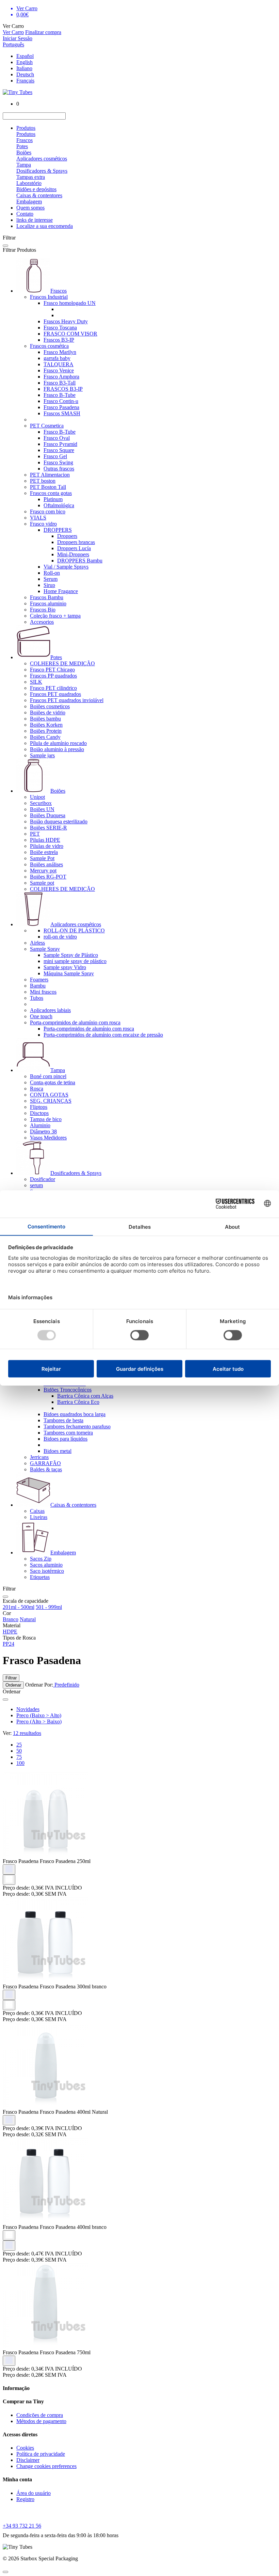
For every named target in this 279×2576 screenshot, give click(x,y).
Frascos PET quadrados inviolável (67, 700)
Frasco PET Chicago (52, 670)
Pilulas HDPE (45, 840)
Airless (37, 943)
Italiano (24, 68)
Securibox (41, 803)
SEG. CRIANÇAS (51, 1101)
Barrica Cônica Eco (78, 1402)
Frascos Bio (43, 610)
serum (36, 1185)
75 (19, 1757)
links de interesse (35, 220)
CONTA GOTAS (49, 1095)
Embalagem (29, 201)
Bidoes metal (58, 1451)
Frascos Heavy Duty (66, 321)
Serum (51, 579)
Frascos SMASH (62, 413)
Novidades (28, 1709)
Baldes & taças (46, 1469)
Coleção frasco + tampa (55, 616)
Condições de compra (40, 2415)
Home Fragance (61, 591)
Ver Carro (13, 32)
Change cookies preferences (46, 2466)
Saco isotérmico (47, 1571)
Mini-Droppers (73, 554)
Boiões (24, 152)
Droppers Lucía (74, 548)
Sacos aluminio (46, 1565)
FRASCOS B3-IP (63, 389)
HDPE (10, 1632)
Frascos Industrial (49, 297)
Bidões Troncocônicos (68, 1390)
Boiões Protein (46, 731)
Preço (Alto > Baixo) (39, 1721)
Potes (22, 146)
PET (35, 834)
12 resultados (27, 1733)
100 (20, 1763)
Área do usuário (34, 2493)
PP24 (9, 1644)
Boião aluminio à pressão (57, 749)
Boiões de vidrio (48, 712)
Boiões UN (42, 809)
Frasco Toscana (60, 328)
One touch (41, 1016)
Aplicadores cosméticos (42, 159)
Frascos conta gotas (51, 493)
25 (19, 1745)
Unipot (37, 797)
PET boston (43, 481)
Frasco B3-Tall (60, 383)
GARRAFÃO (45, 1463)
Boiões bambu (45, 719)
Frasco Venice (59, 370)
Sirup (49, 585)
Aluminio (40, 1125)
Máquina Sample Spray (69, 973)
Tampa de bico (46, 1119)
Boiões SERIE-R (48, 828)
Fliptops (39, 1107)
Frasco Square (59, 450)
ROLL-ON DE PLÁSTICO (74, 930)
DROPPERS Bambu (80, 561)
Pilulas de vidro (47, 846)
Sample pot (42, 883)
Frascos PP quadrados (53, 676)
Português (13, 44)
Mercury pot (43, 871)
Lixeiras (39, 1517)
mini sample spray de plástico (75, 961)
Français (25, 81)
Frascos (24, 140)
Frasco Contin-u (61, 401)
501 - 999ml (49, 1607)
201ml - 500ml (19, 1607)
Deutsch (25, 74)
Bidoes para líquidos (65, 1439)
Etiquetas (40, 1577)
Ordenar (13, 1685)
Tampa (24, 165)
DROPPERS (58, 530)
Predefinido (66, 1685)
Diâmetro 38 (43, 1131)
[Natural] (9, 1869)
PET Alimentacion (50, 475)
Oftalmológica (59, 505)
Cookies (25, 2448)
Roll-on (52, 573)
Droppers (67, 536)
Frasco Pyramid (60, 444)
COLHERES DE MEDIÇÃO (62, 663)
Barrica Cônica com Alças (85, 1396)
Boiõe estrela (44, 852)
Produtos (26, 128)
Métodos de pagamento (41, 2421)
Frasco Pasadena (61, 407)
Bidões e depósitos (36, 189)
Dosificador (43, 1179)
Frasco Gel (55, 456)
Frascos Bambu (47, 597)
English (24, 62)
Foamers (39, 980)
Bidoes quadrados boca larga (75, 1414)
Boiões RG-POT (48, 877)
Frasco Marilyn (60, 352)
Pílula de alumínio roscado (58, 743)
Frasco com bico (48, 511)
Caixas (37, 1511)
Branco (11, 1619)
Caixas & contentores (39, 195)
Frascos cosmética (49, 346)
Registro (25, 2499)
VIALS (38, 518)
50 (19, 1751)
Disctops (39, 1113)
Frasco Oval (57, 438)
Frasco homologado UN (70, 303)
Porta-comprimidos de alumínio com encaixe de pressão (103, 1035)
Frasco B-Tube (60, 395)
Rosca (37, 1089)
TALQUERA (59, 364)
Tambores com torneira (68, 1433)
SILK (36, 682)
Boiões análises (46, 864)
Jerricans (39, 1457)
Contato (25, 214)
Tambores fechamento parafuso (77, 1426)
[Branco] (9, 1880)
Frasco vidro (43, 524)
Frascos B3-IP (59, 340)
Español (25, 56)
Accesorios (42, 622)
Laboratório (29, 183)
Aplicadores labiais (50, 1010)
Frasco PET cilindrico (53, 688)
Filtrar (11, 1678)
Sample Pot (42, 858)
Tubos (37, 998)
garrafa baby (57, 358)
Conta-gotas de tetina (53, 1082)
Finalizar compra (43, 32)
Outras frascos (59, 469)
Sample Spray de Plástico (71, 955)
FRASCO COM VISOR (70, 334)
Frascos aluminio (48, 603)
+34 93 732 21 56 (22, 2526)
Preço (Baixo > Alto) (39, 1715)
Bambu (38, 986)
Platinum (53, 499)
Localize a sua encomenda (45, 226)
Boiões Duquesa (48, 815)
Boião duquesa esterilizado (59, 821)
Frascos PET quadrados (55, 694)
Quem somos (30, 208)
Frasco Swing (58, 462)
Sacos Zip (41, 1559)
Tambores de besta (63, 1420)
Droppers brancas (76, 542)
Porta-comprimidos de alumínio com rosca (75, 1022)
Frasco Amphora (61, 377)
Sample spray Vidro (65, 967)
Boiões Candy (45, 737)
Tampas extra (31, 177)
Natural (28, 1619)
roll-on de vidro (60, 937)
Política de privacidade (41, 2454)
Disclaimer (28, 2460)
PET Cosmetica (47, 426)
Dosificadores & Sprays (42, 171)
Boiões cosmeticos (50, 706)
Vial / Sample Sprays (66, 567)
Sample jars (42, 755)
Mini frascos (43, 992)
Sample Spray (45, 949)
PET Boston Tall (48, 487)
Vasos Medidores (48, 1138)
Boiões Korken (46, 725)
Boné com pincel (48, 1076)
